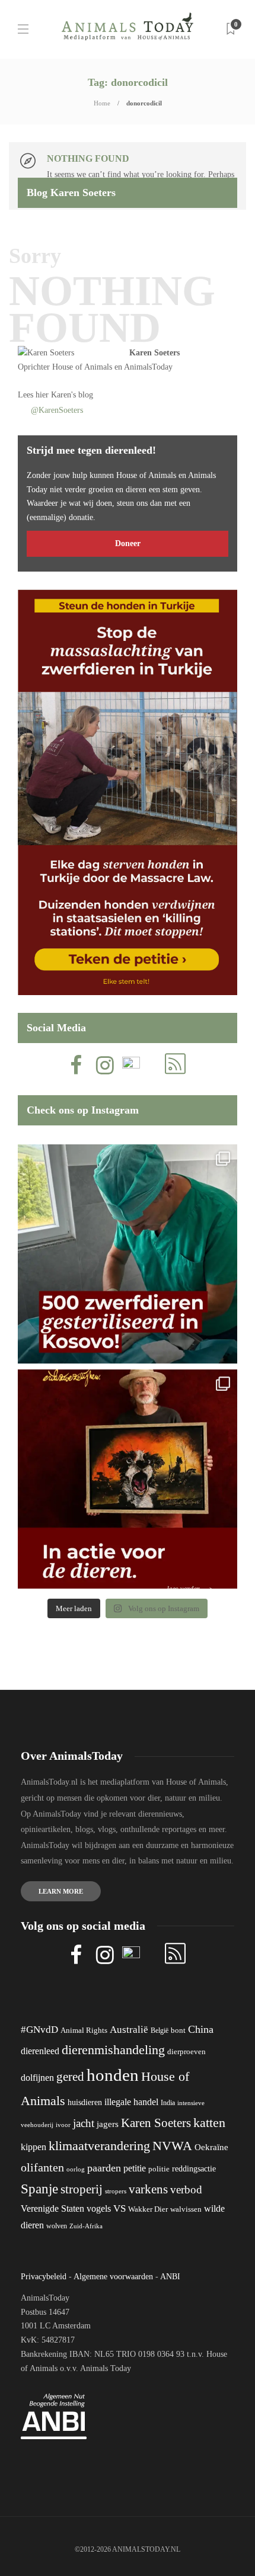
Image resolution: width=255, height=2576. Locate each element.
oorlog (76, 2169)
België (160, 2030)
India (168, 2103)
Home (102, 103)
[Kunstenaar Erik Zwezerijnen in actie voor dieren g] (128, 1479)
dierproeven (187, 2052)
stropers (116, 2191)
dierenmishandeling (113, 2050)
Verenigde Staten (52, 2208)
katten (209, 2123)
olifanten (42, 2167)
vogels (99, 2208)
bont (178, 2030)
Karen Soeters (154, 353)
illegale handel (131, 2102)
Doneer (128, 543)
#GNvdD (39, 2030)
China (201, 2029)
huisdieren (85, 2102)
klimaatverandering (99, 2146)
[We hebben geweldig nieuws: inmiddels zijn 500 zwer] (128, 1254)
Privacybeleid (44, 2277)
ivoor (63, 2125)
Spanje (39, 2189)
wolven (57, 2226)
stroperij (82, 2189)
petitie (135, 2168)
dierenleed (40, 2051)
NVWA (172, 2146)
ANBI (170, 2277)
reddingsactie (194, 2169)
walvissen (186, 2209)
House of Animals (82, 367)
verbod (186, 2190)
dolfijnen (37, 2078)
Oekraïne (211, 2147)
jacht (84, 2123)
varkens (148, 2189)
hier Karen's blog (64, 395)
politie (159, 2169)
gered (70, 2077)
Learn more (61, 1891)
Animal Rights (84, 2030)
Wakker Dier (148, 2209)
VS (119, 2208)
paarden (104, 2168)
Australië (129, 2030)
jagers (108, 2124)
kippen (34, 2147)
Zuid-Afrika (86, 2226)
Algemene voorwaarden (113, 2277)
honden (113, 2075)
